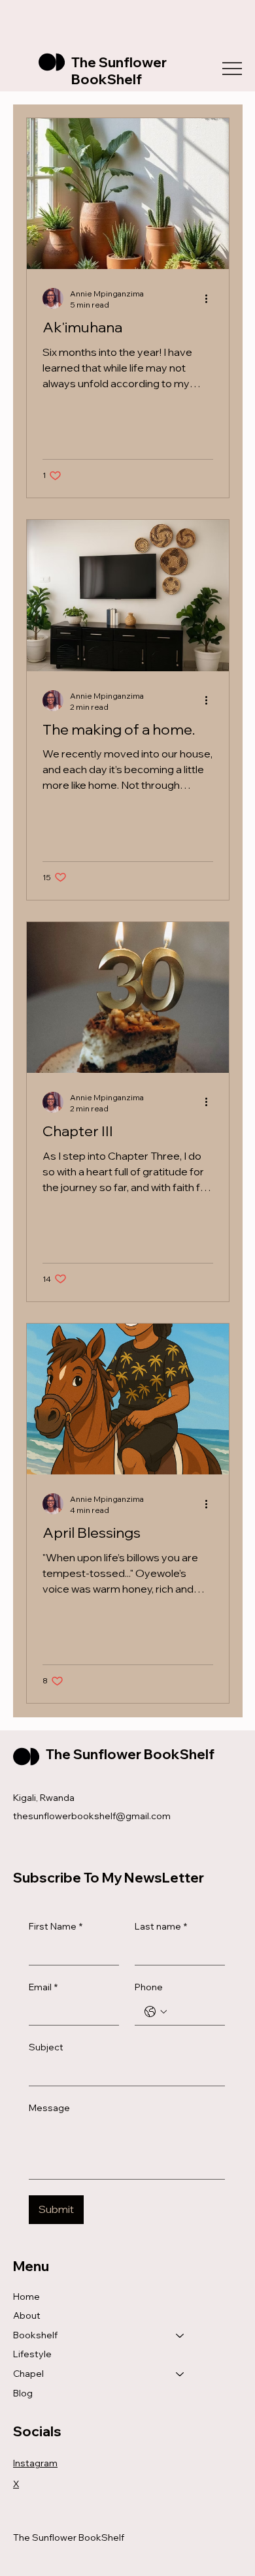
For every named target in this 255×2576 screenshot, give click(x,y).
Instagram (35, 2463)
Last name (161, 1926)
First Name (56, 1926)
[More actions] (211, 298)
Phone (149, 1987)
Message (49, 2108)
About (27, 2315)
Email (43, 1987)
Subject (46, 2047)
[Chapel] (180, 2374)
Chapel (28, 2374)
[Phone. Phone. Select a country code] (156, 2012)
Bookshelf (35, 2335)
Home (26, 2297)
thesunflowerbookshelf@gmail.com (92, 1816)
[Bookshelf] (180, 2336)
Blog (23, 2393)
